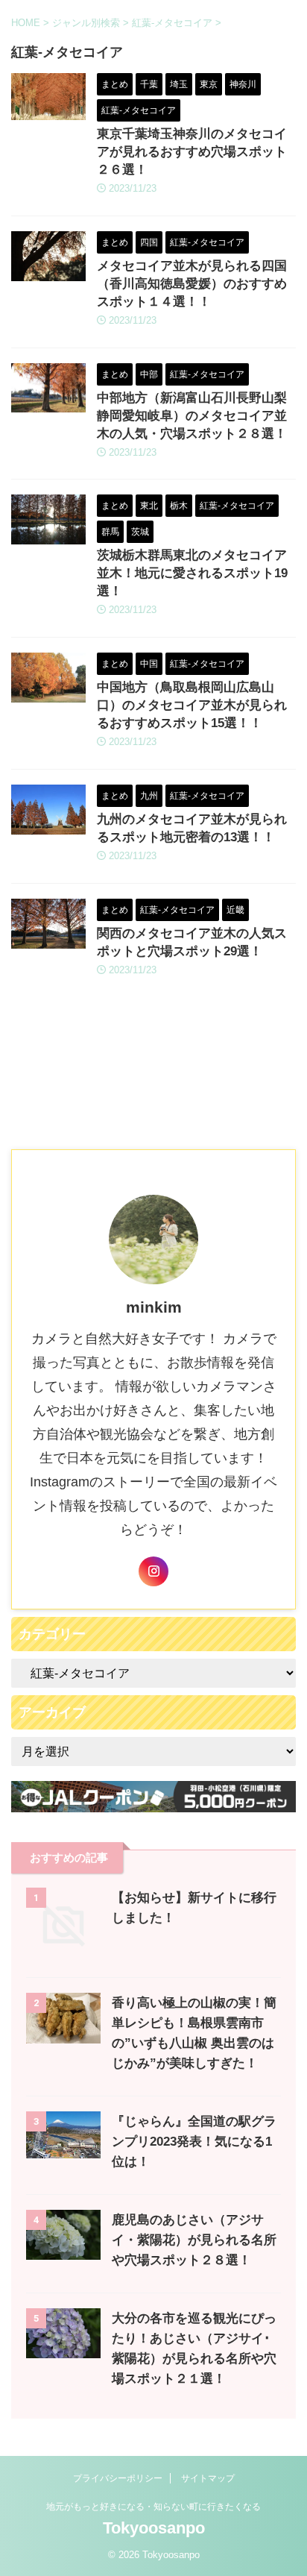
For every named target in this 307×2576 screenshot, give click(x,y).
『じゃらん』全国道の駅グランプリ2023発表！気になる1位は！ (194, 2142)
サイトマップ (208, 2478)
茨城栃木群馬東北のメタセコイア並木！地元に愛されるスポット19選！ (192, 573)
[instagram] (153, 1571)
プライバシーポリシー (118, 2478)
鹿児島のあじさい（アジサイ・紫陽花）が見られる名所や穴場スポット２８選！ (194, 2240)
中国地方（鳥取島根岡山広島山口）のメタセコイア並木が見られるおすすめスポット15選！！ (192, 705)
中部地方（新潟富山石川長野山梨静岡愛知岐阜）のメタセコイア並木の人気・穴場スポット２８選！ (192, 416)
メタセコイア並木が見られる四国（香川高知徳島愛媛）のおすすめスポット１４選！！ (192, 284)
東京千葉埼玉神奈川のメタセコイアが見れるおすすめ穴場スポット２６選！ (192, 152)
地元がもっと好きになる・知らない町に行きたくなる (153, 2507)
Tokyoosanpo (154, 2528)
